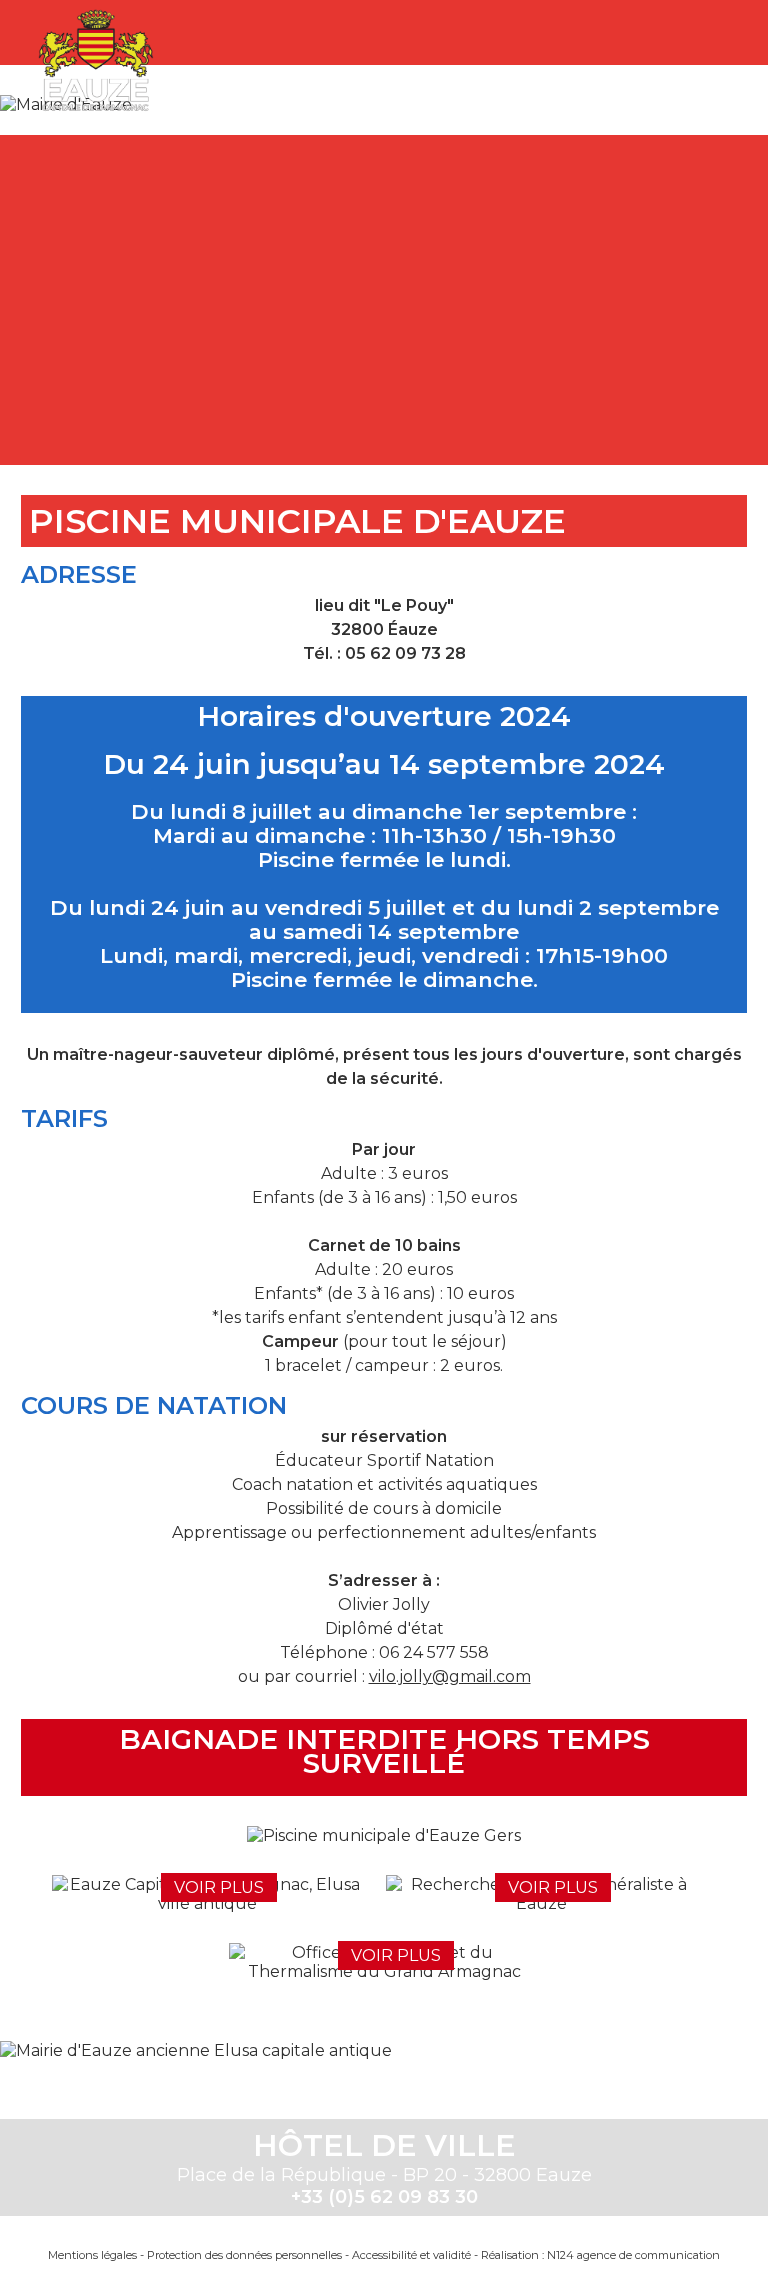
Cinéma (300, 390)
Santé (634, 225)
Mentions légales (92, 2255)
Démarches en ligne (130, 225)
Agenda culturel (298, 225)
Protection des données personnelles (244, 2255)
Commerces (468, 390)
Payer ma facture (466, 225)
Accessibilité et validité (411, 2255)
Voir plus (219, 1887)
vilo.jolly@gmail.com (450, 1676)
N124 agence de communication (633, 2255)
